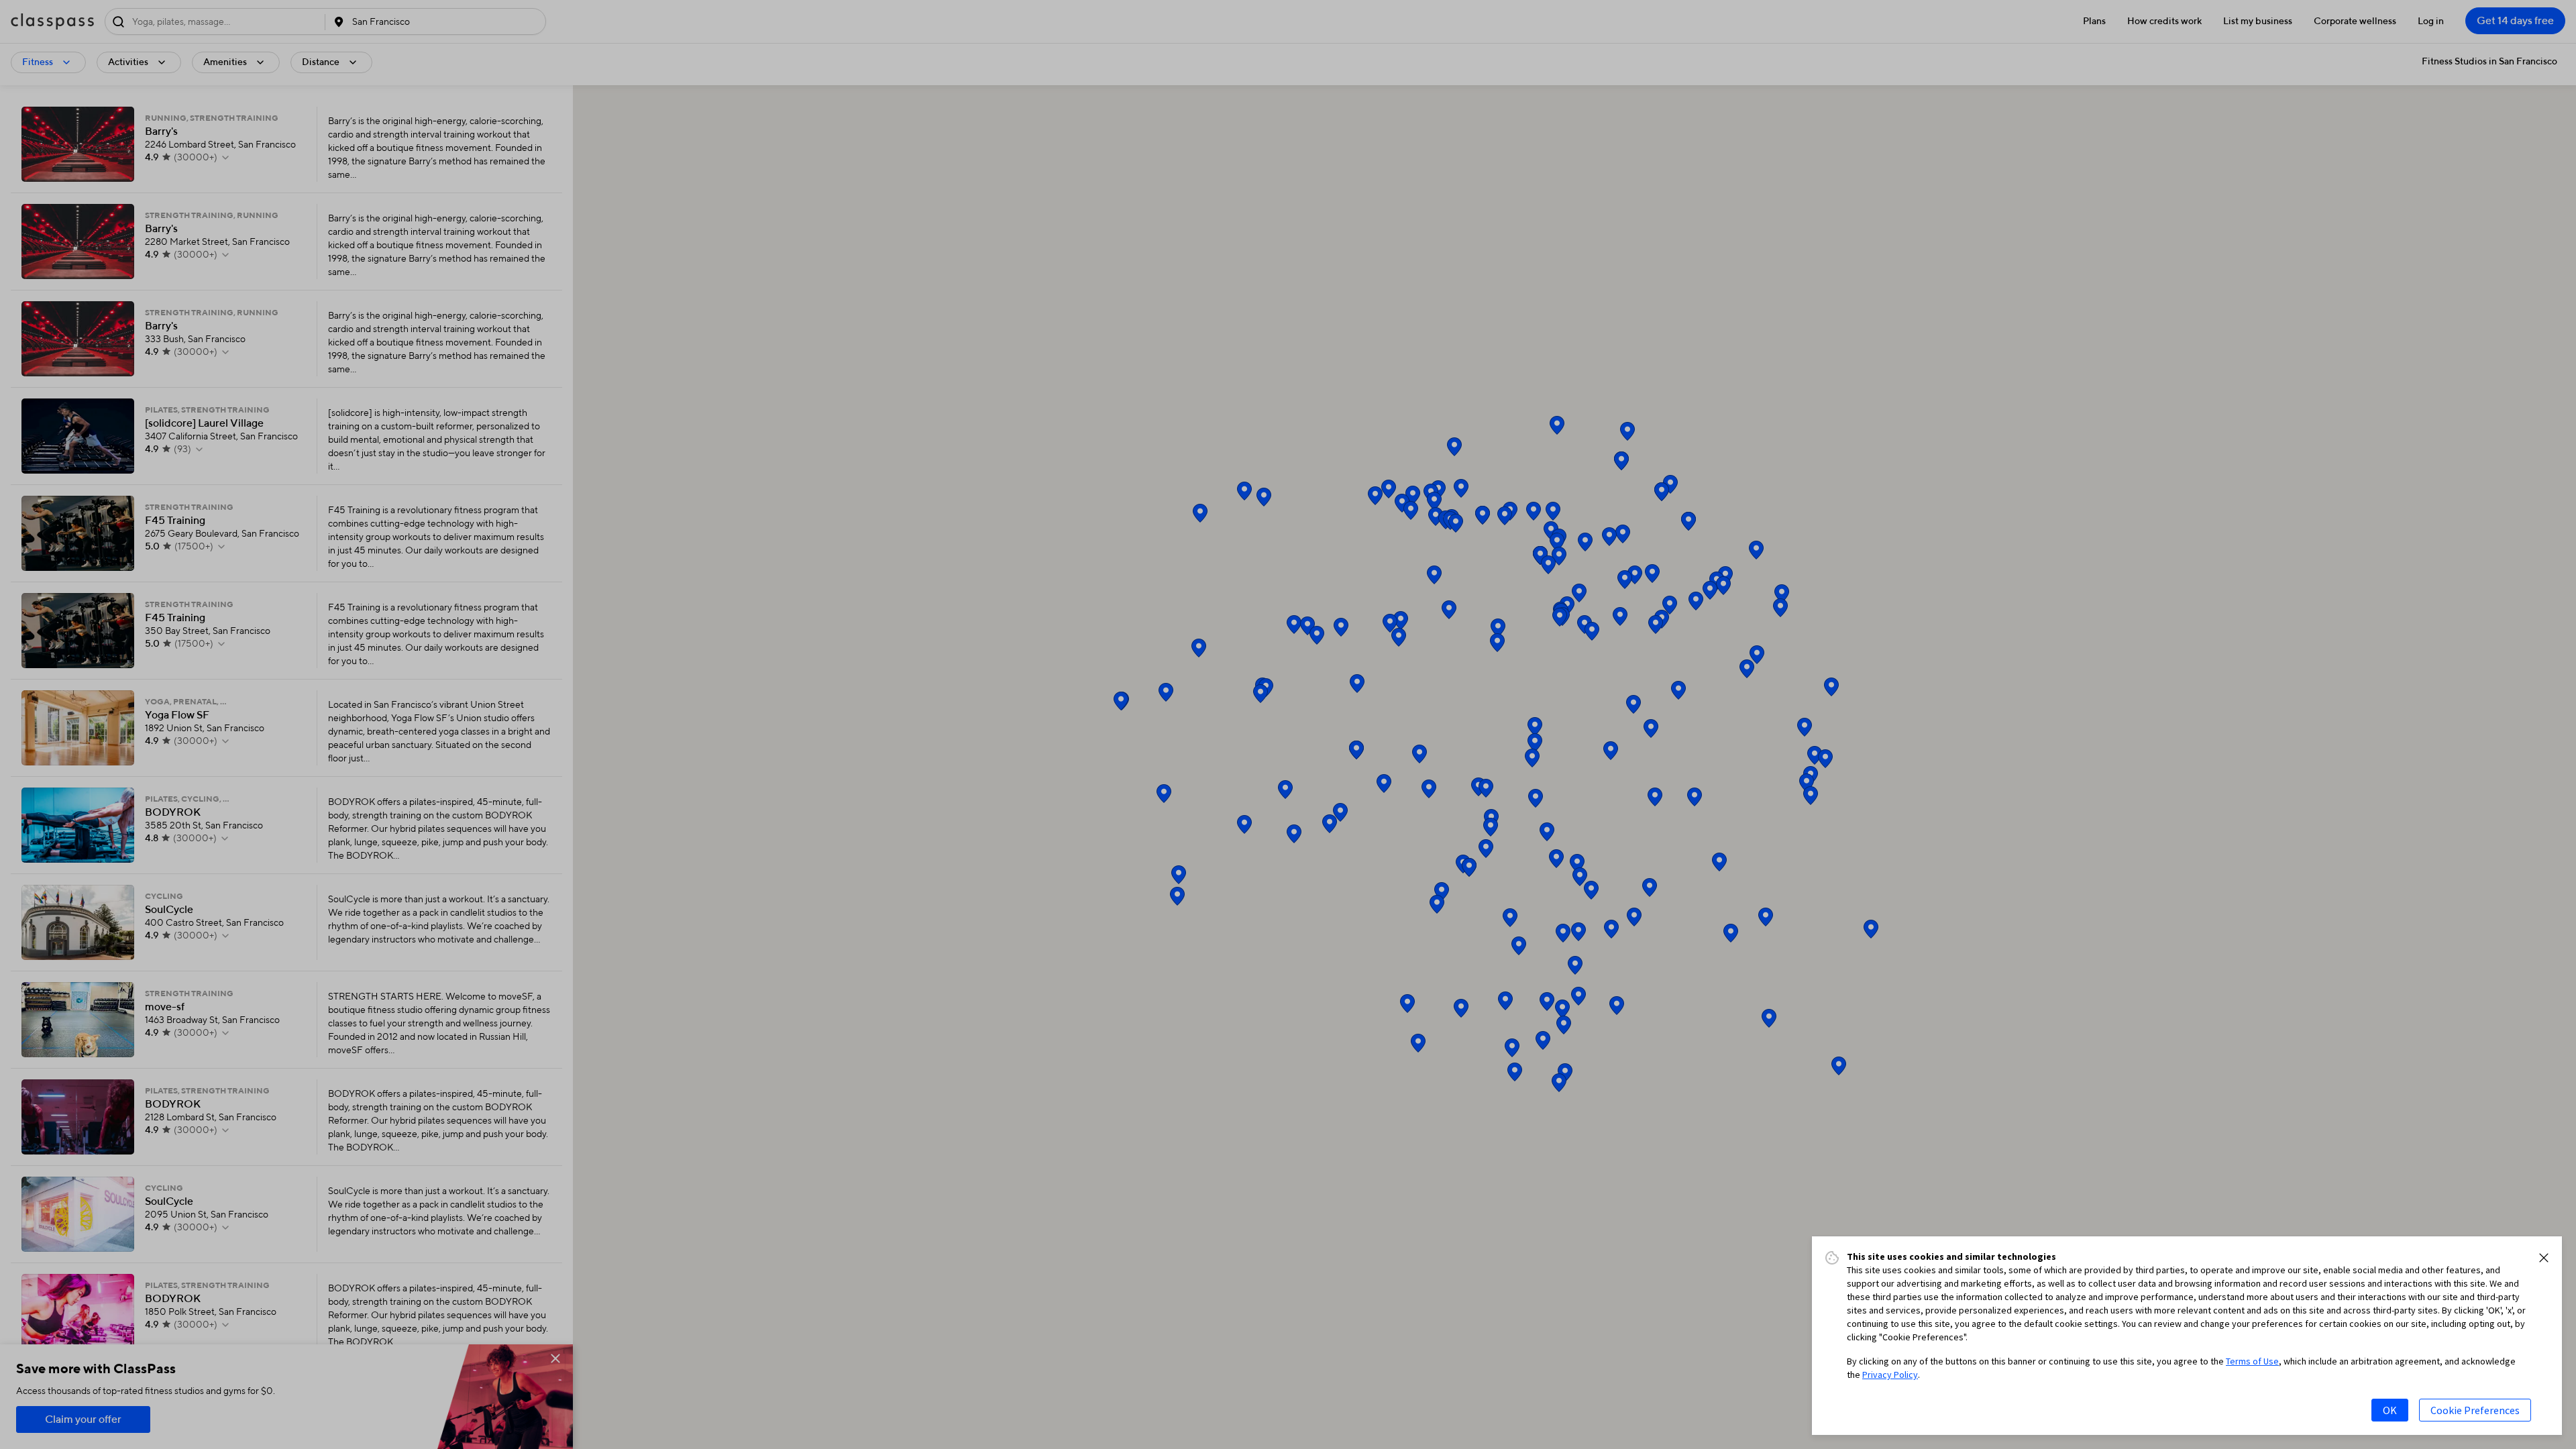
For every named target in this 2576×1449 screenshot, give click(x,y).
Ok (2390, 1410)
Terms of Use (2252, 1361)
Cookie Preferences (2475, 1410)
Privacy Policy (1890, 1375)
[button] (2544, 1258)
